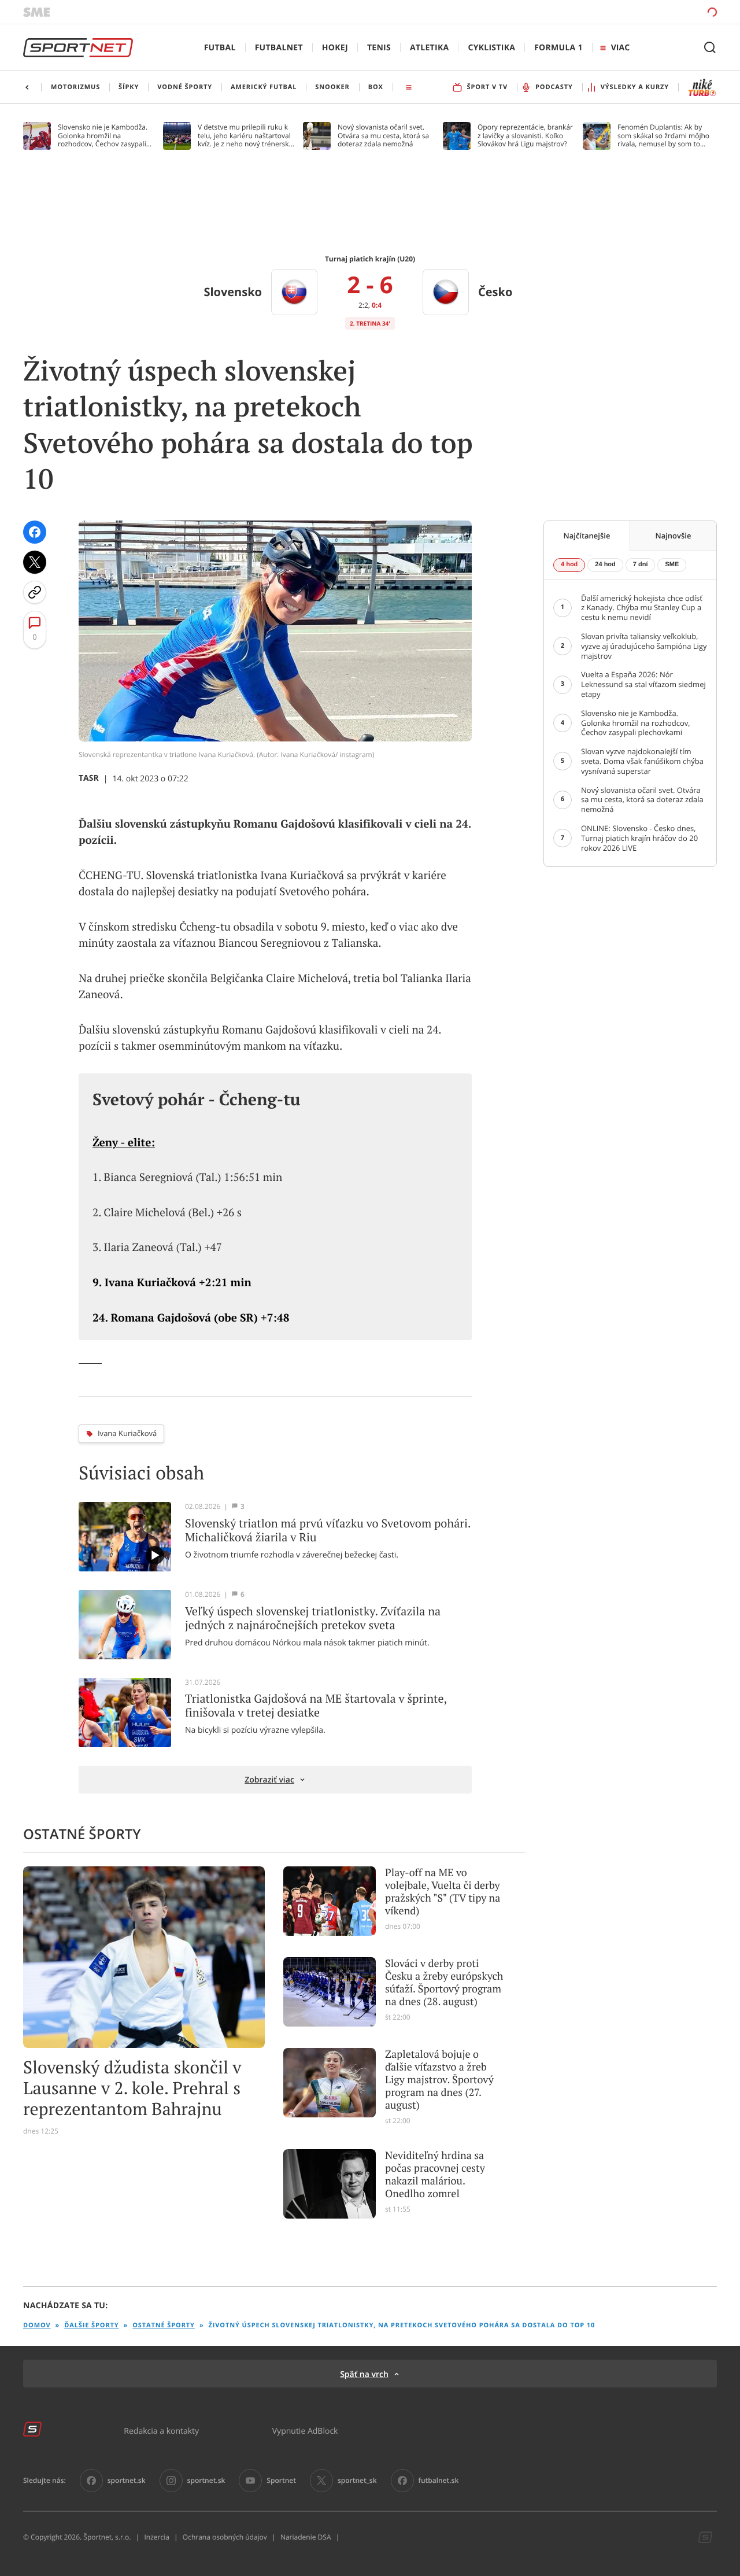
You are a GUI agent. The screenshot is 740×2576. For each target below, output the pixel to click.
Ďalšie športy (91, 2325)
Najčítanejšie (587, 536)
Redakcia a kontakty (161, 2431)
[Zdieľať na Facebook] (35, 532)
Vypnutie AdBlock (305, 2431)
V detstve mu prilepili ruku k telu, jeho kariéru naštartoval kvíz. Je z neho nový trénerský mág (245, 136)
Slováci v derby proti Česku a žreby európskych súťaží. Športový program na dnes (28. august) (444, 1983)
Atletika (429, 48)
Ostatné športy (164, 2325)
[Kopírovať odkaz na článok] (35, 592)
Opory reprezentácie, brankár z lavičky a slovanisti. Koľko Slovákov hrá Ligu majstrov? (525, 136)
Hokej (335, 48)
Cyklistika (491, 48)
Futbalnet (279, 48)
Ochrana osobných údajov (225, 2537)
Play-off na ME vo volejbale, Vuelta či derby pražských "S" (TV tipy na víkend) (443, 1892)
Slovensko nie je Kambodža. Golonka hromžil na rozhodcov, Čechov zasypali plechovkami (103, 136)
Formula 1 (558, 48)
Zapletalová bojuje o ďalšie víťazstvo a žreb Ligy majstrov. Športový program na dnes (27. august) (439, 2080)
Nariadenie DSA (306, 2537)
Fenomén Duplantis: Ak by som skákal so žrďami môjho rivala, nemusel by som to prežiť (663, 136)
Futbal (220, 48)
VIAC (620, 48)
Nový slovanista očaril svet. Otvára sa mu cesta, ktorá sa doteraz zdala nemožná (383, 136)
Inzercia (156, 2537)
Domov (37, 2325)
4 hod (569, 564)
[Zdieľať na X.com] (35, 562)
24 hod (605, 564)
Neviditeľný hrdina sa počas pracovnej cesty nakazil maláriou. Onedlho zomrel (435, 2175)
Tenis (379, 48)
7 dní (641, 564)
